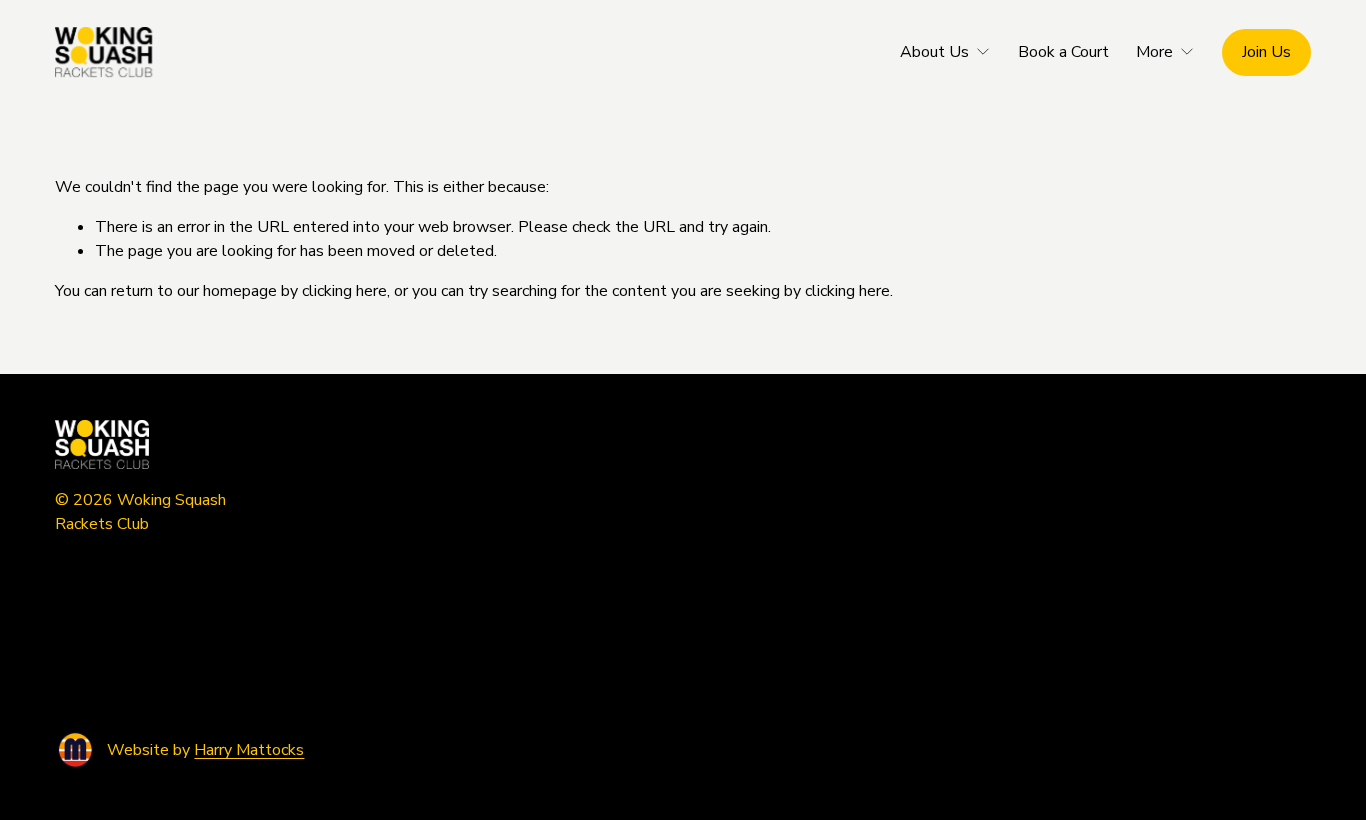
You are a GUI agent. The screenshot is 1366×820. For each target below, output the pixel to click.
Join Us (1266, 52)
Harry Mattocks (249, 750)
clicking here (344, 291)
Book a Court (1063, 52)
